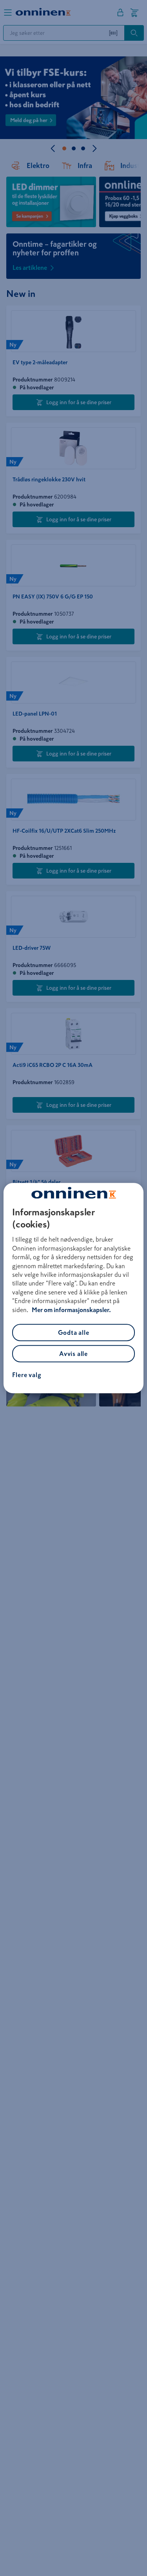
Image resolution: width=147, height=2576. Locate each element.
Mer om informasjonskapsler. (71, 1310)
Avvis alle (73, 1354)
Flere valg (27, 1375)
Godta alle (74, 1332)
